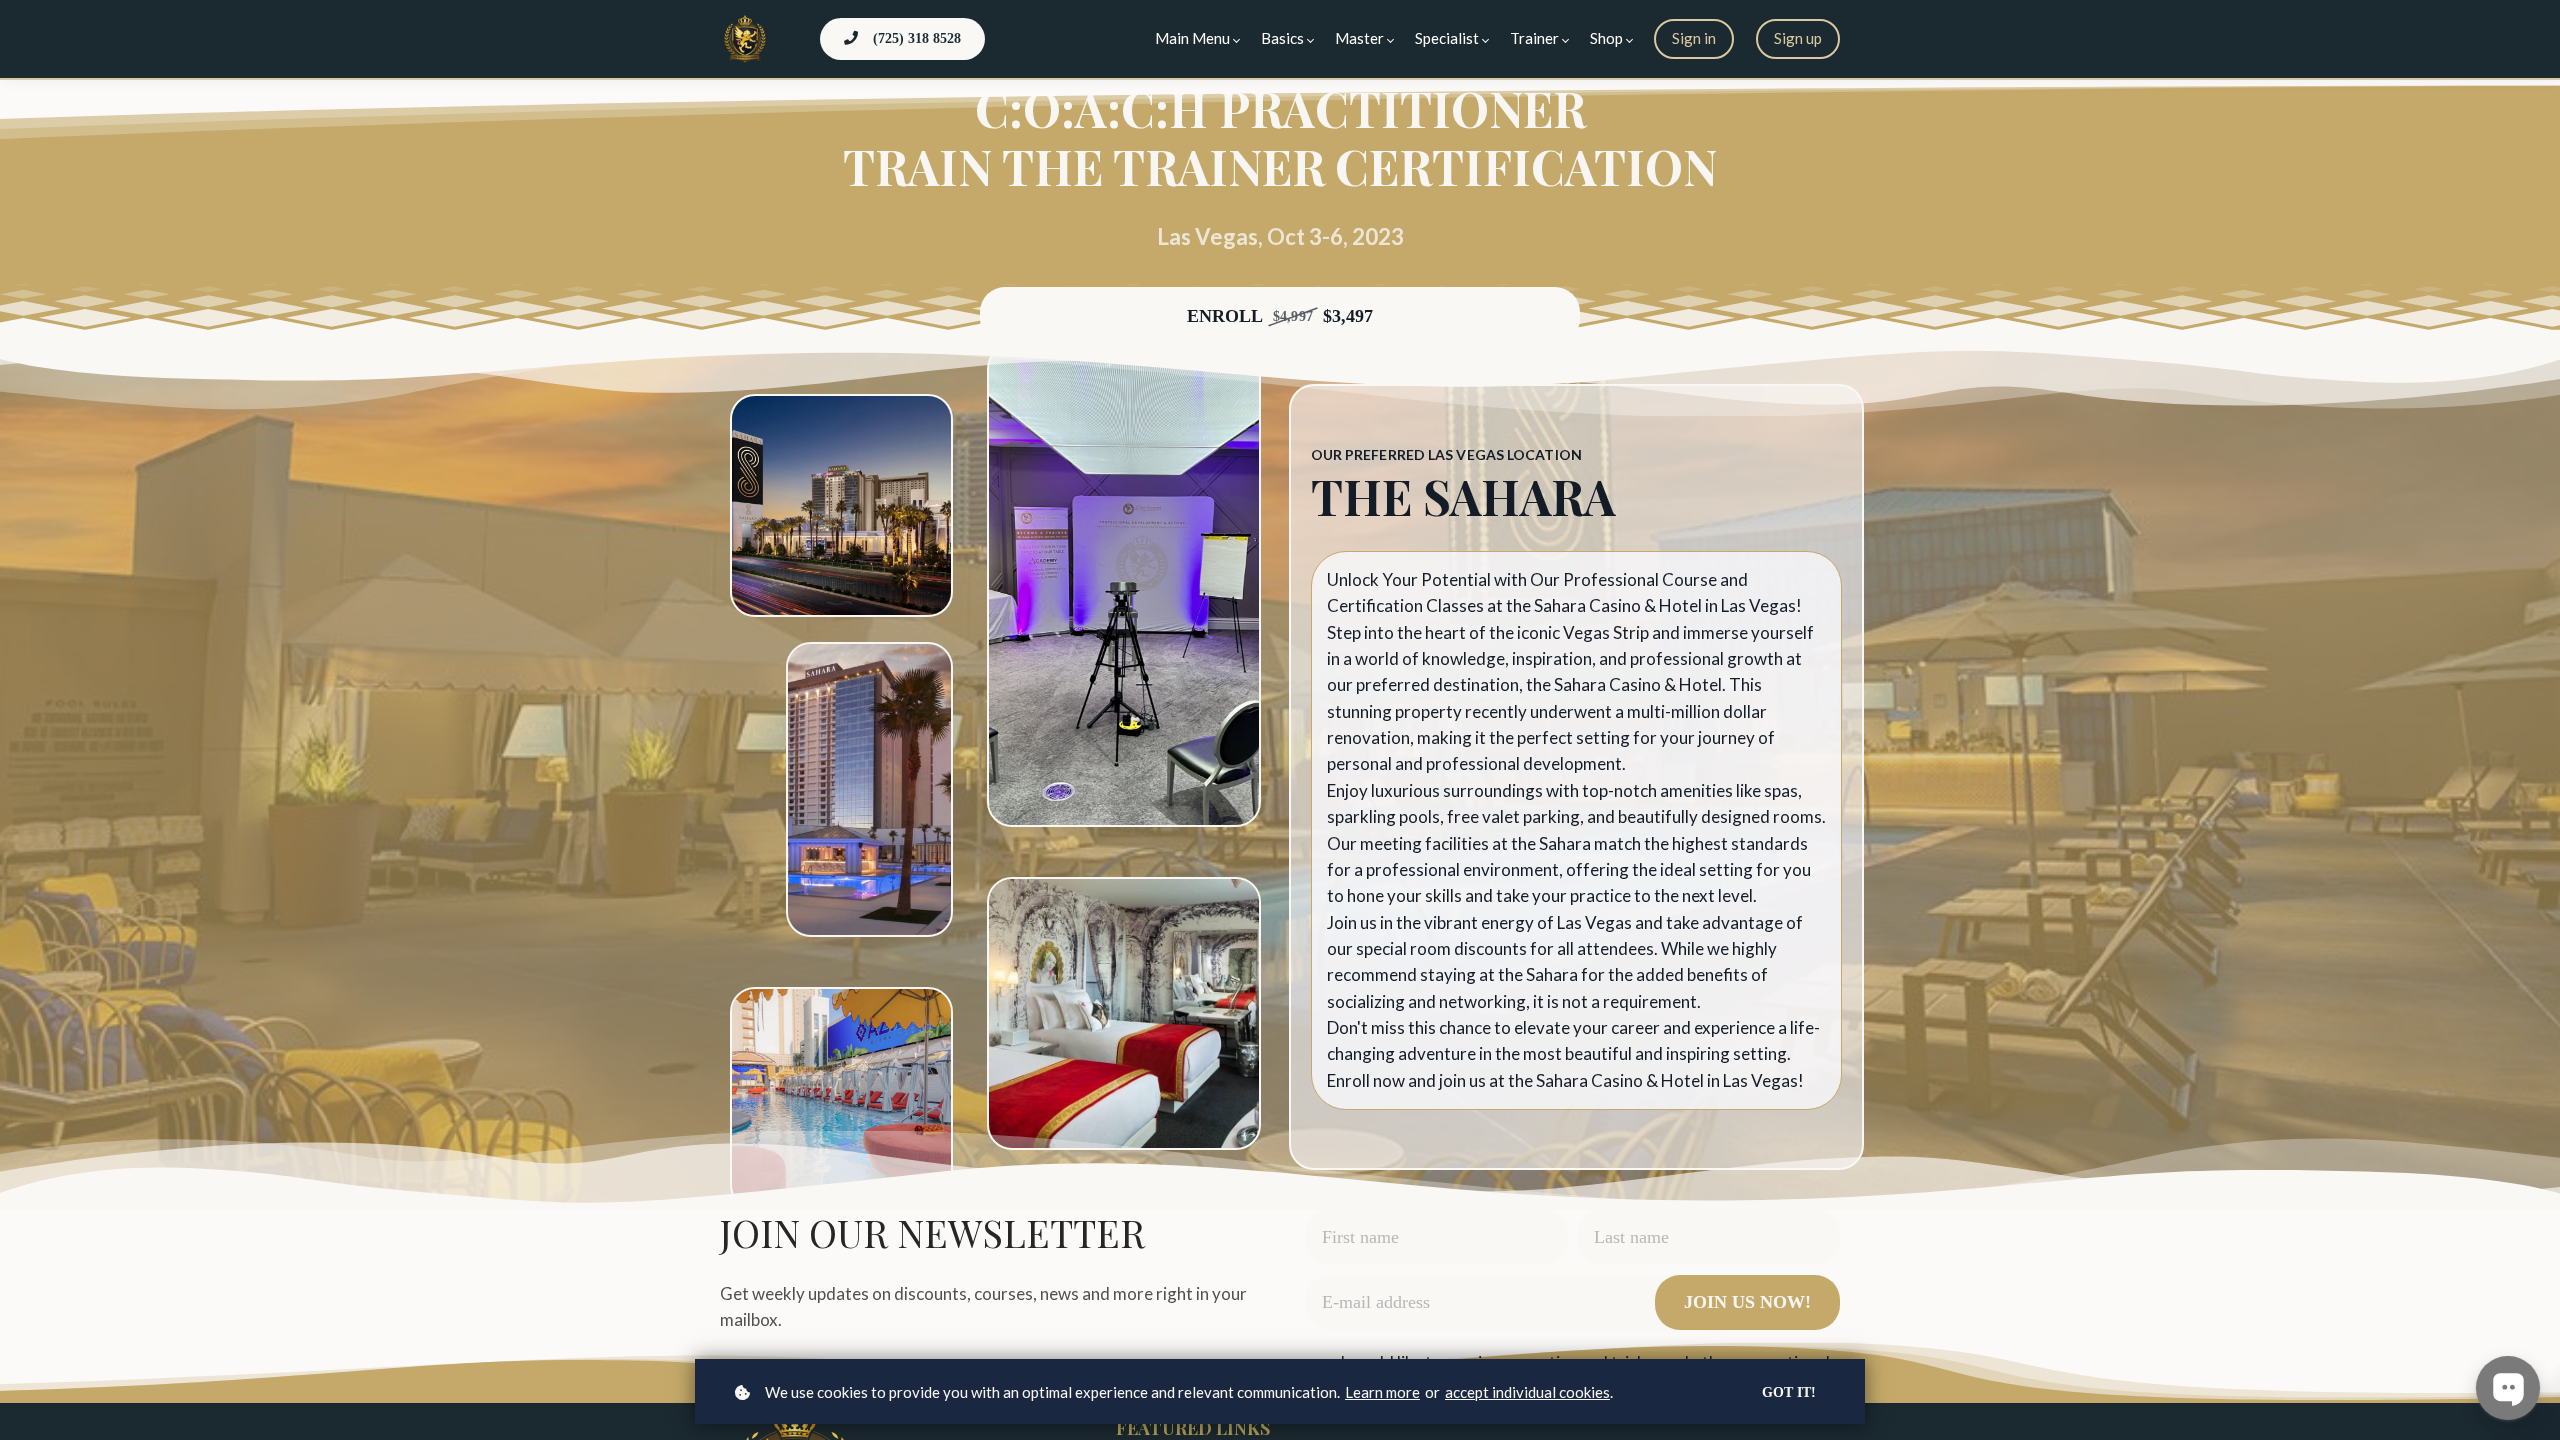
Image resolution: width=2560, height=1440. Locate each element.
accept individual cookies (1527, 1392)
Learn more (1382, 1392)
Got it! (1789, 1392)
